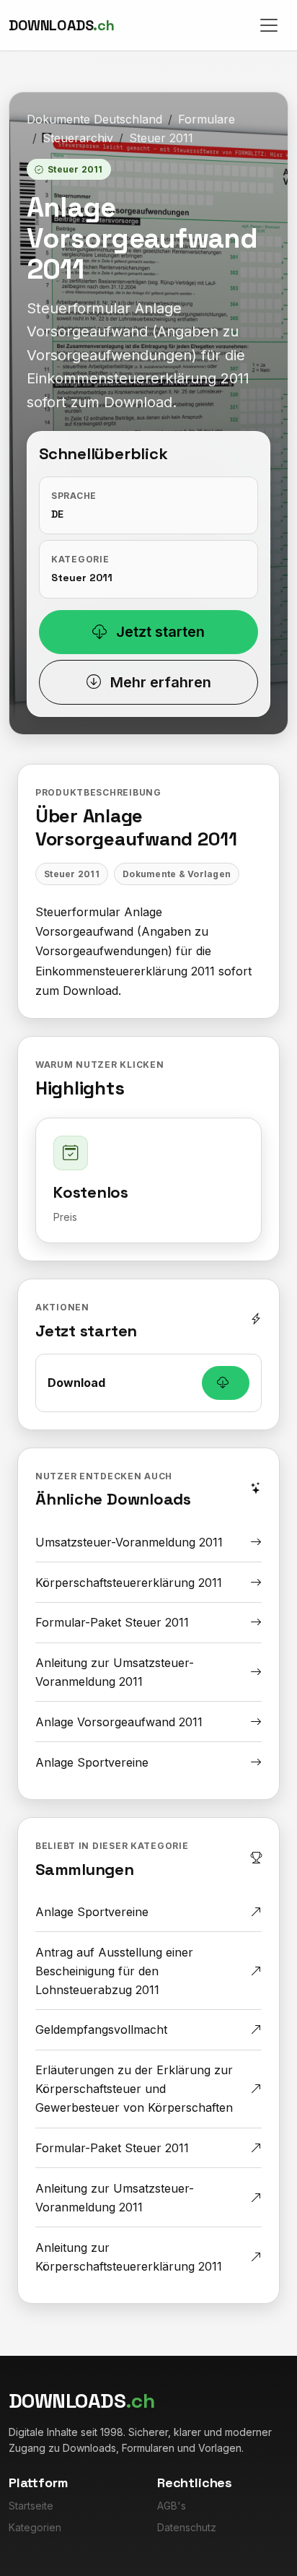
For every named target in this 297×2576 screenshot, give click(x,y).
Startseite (31, 2506)
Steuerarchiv (78, 138)
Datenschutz (187, 2527)
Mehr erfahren (159, 682)
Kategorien (35, 2527)
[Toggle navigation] (269, 25)
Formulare (207, 119)
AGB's (172, 2506)
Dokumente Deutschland (94, 119)
